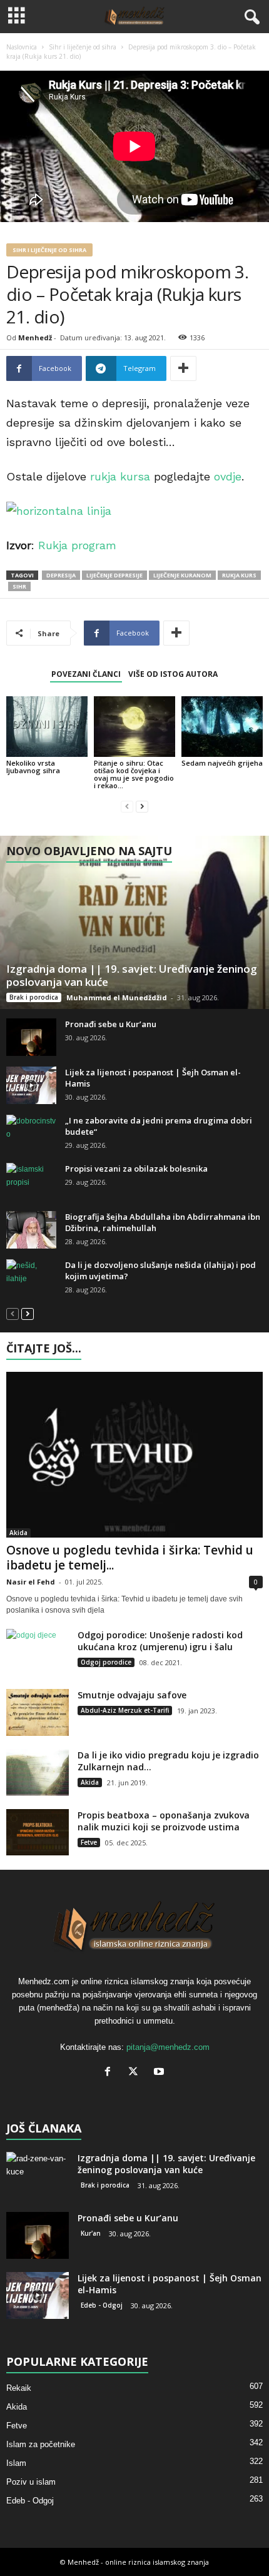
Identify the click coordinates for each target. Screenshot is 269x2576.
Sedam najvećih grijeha (222, 763)
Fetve (89, 1842)
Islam (16, 2463)
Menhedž (35, 337)
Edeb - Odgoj (102, 2305)
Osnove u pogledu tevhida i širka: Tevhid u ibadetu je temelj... (130, 1558)
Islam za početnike (41, 2444)
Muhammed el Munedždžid (117, 997)
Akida (18, 1533)
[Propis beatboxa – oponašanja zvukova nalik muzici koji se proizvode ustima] (38, 1832)
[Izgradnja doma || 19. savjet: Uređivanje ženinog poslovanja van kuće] (134, 922)
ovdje (228, 476)
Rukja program (77, 545)
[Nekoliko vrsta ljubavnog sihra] (47, 727)
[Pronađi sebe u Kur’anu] (31, 1037)
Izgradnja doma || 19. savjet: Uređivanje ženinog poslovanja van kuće (132, 975)
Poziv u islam (31, 2482)
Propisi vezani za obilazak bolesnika (136, 1169)
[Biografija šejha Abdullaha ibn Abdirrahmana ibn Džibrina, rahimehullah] (31, 1230)
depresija (61, 575)
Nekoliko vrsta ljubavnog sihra (33, 767)
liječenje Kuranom (182, 575)
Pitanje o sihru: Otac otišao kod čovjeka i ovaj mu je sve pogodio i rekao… (134, 774)
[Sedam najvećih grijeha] (222, 727)
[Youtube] (160, 2073)
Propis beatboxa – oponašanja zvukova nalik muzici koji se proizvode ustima (164, 1821)
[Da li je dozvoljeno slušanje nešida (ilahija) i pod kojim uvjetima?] (31, 1278)
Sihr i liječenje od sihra (83, 47)
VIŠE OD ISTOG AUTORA (173, 674)
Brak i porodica (34, 997)
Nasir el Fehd (31, 1582)
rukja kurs (239, 575)
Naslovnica (22, 47)
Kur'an (91, 2233)
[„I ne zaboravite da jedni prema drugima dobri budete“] (31, 1133)
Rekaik (19, 2388)
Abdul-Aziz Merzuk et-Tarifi (125, 1710)
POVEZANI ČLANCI (86, 674)
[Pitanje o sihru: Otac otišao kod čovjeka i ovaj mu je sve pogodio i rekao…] (134, 727)
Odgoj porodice (106, 1662)
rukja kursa (120, 476)
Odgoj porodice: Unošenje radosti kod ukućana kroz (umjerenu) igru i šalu (160, 1641)
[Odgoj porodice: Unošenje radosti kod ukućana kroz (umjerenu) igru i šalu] (38, 1652)
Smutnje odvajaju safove (132, 1695)
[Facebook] (110, 2073)
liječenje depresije (114, 575)
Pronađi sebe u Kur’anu (111, 1024)
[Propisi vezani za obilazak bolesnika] (31, 1182)
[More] (183, 368)
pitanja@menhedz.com (168, 2047)
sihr (19, 586)
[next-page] (142, 807)
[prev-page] (127, 807)
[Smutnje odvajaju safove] (38, 1712)
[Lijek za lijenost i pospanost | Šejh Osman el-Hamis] (31, 1085)
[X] (136, 2073)
